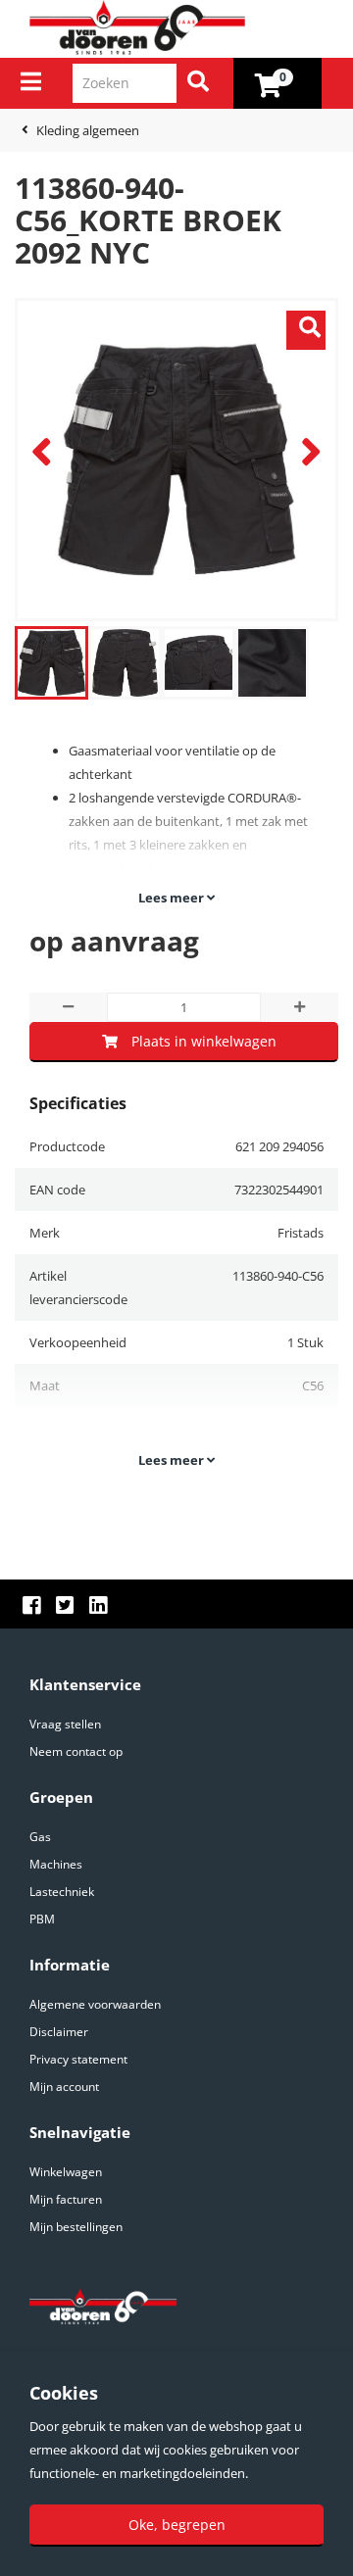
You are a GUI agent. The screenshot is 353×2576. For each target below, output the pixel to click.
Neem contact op (76, 1751)
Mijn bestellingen (76, 2227)
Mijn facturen (66, 2199)
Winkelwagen (66, 2172)
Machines (56, 1864)
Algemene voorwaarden (95, 2004)
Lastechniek (62, 1892)
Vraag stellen (65, 1724)
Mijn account (64, 2087)
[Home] (184, 28)
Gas (40, 1837)
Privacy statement (78, 2059)
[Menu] (31, 81)
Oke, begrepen (177, 2525)
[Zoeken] (198, 83)
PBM (42, 1919)
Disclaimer (59, 2032)
